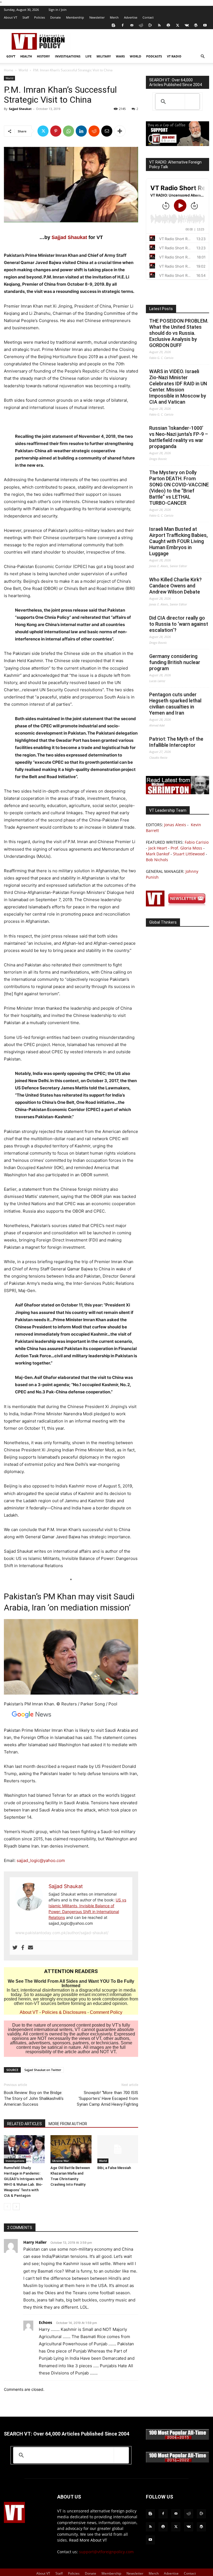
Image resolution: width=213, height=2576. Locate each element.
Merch (114, 17)
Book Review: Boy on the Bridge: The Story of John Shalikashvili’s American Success (34, 2099)
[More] (120, 131)
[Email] (107, 131)
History (43, 56)
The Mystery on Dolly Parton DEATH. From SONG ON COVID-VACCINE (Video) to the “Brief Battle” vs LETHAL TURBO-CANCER (179, 488)
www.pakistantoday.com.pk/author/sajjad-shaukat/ (62, 1933)
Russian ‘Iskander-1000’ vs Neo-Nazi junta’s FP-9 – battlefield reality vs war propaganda (179, 437)
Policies (40, 17)
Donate (55, 17)
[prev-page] (7, 2207)
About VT (11, 17)
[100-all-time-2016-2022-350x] (177, 2461)
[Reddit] (141, 25)
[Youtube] (205, 25)
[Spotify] (168, 25)
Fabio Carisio (197, 842)
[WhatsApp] (69, 131)
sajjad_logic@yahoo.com (41, 1860)
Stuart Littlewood (189, 854)
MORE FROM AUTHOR (68, 2124)
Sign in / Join (58, 10)
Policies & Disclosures (64, 2012)
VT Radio (174, 56)
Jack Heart (158, 848)
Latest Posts (161, 309)
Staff (26, 17)
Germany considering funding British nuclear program (175, 662)
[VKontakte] (187, 25)
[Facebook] (123, 25)
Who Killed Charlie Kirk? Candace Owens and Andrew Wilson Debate (175, 586)
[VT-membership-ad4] (177, 144)
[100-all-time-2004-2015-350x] (177, 2438)
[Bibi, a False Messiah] (118, 2149)
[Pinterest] (56, 131)
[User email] (31, 1948)
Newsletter (97, 17)
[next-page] (16, 2207)
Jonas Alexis (175, 825)
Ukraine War (60, 2161)
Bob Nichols (157, 860)
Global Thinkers (163, 922)
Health (26, 56)
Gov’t (11, 56)
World (135, 56)
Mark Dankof (158, 854)
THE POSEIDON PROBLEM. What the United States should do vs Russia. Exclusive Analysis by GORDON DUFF (179, 333)
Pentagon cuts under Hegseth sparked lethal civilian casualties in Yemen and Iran (175, 704)
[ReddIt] (94, 131)
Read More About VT (88, 2540)
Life (88, 56)
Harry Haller (35, 2242)
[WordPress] (196, 25)
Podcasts (154, 56)
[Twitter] (177, 25)
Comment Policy (106, 2012)
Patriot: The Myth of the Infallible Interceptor (176, 742)
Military (104, 56)
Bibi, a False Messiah (114, 2168)
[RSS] (159, 25)
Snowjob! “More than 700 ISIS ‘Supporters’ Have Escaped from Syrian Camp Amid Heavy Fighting (107, 2099)
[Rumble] (150, 25)
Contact (148, 17)
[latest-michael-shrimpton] (177, 793)
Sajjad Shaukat (20, 109)
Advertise (131, 17)
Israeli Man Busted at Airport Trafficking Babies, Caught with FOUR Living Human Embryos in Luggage (178, 541)
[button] (202, 56)
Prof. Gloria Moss (186, 848)
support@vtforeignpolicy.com (106, 2552)
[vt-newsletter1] (177, 905)
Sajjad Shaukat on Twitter (43, 2070)
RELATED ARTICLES (25, 2124)
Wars (120, 56)
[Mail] (132, 25)
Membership (75, 17)
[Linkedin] (81, 131)
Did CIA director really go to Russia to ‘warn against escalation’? (179, 624)
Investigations (68, 56)
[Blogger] (113, 25)
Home (9, 70)
